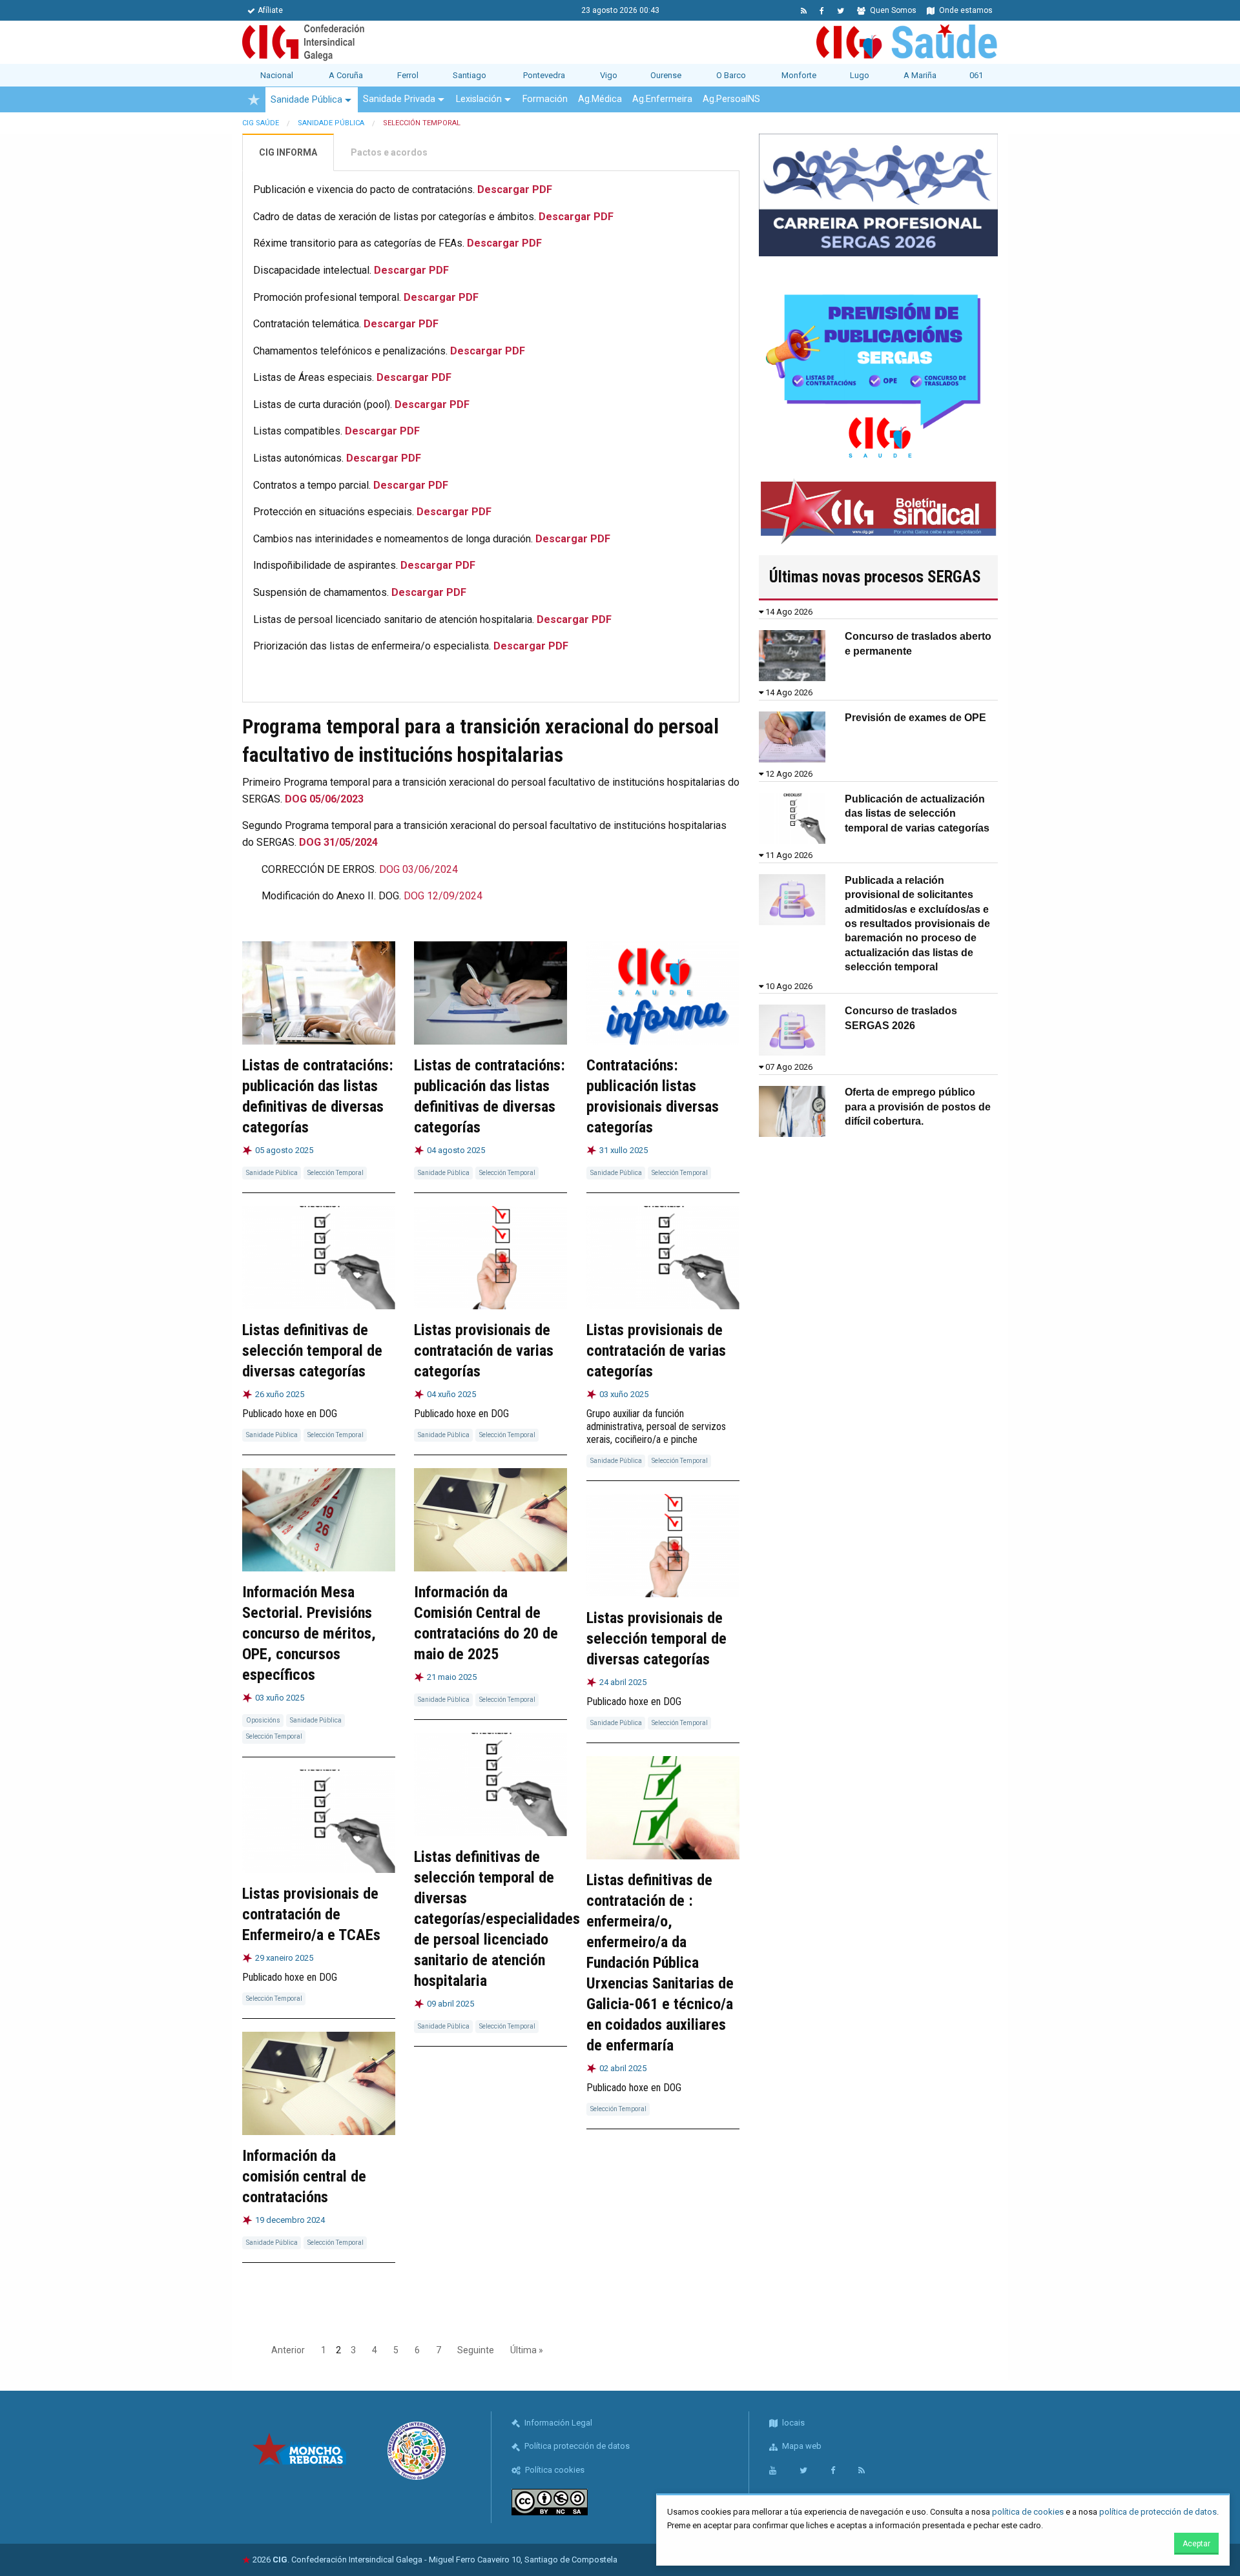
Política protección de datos (576, 2446)
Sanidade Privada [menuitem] (399, 99)
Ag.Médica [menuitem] (600, 99)
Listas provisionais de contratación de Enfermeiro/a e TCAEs (311, 1914)
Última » (527, 2350)
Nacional (277, 75)
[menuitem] (254, 99)
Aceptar (1196, 2544)
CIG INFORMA (288, 152)
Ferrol (408, 75)
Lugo (860, 75)
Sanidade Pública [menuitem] (306, 100)
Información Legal (557, 2423)
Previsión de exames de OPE (915, 718)
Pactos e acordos (389, 152)
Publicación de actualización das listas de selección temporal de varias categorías (917, 813)
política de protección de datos (1158, 2512)
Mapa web (801, 2446)
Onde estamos (965, 10)
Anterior (288, 2350)
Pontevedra (544, 75)
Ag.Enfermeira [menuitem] (662, 99)
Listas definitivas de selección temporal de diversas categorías (312, 1351)
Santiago (470, 75)
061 (976, 75)
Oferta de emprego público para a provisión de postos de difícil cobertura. (918, 1107)
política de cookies (1028, 2512)
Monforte (799, 75)
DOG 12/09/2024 (443, 896)
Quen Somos (892, 10)
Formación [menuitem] (545, 99)
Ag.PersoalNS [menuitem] (731, 99)
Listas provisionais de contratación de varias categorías (484, 1351)
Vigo (609, 75)
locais (792, 2423)
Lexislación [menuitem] (479, 99)
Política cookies (554, 2470)
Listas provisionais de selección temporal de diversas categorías (656, 1639)
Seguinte (476, 2350)
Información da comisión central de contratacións (304, 2176)
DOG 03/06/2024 (418, 869)
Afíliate (270, 10)
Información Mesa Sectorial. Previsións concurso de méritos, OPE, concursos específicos (309, 1633)
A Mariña (920, 75)
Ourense (666, 75)
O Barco (731, 75)
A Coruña (346, 75)
